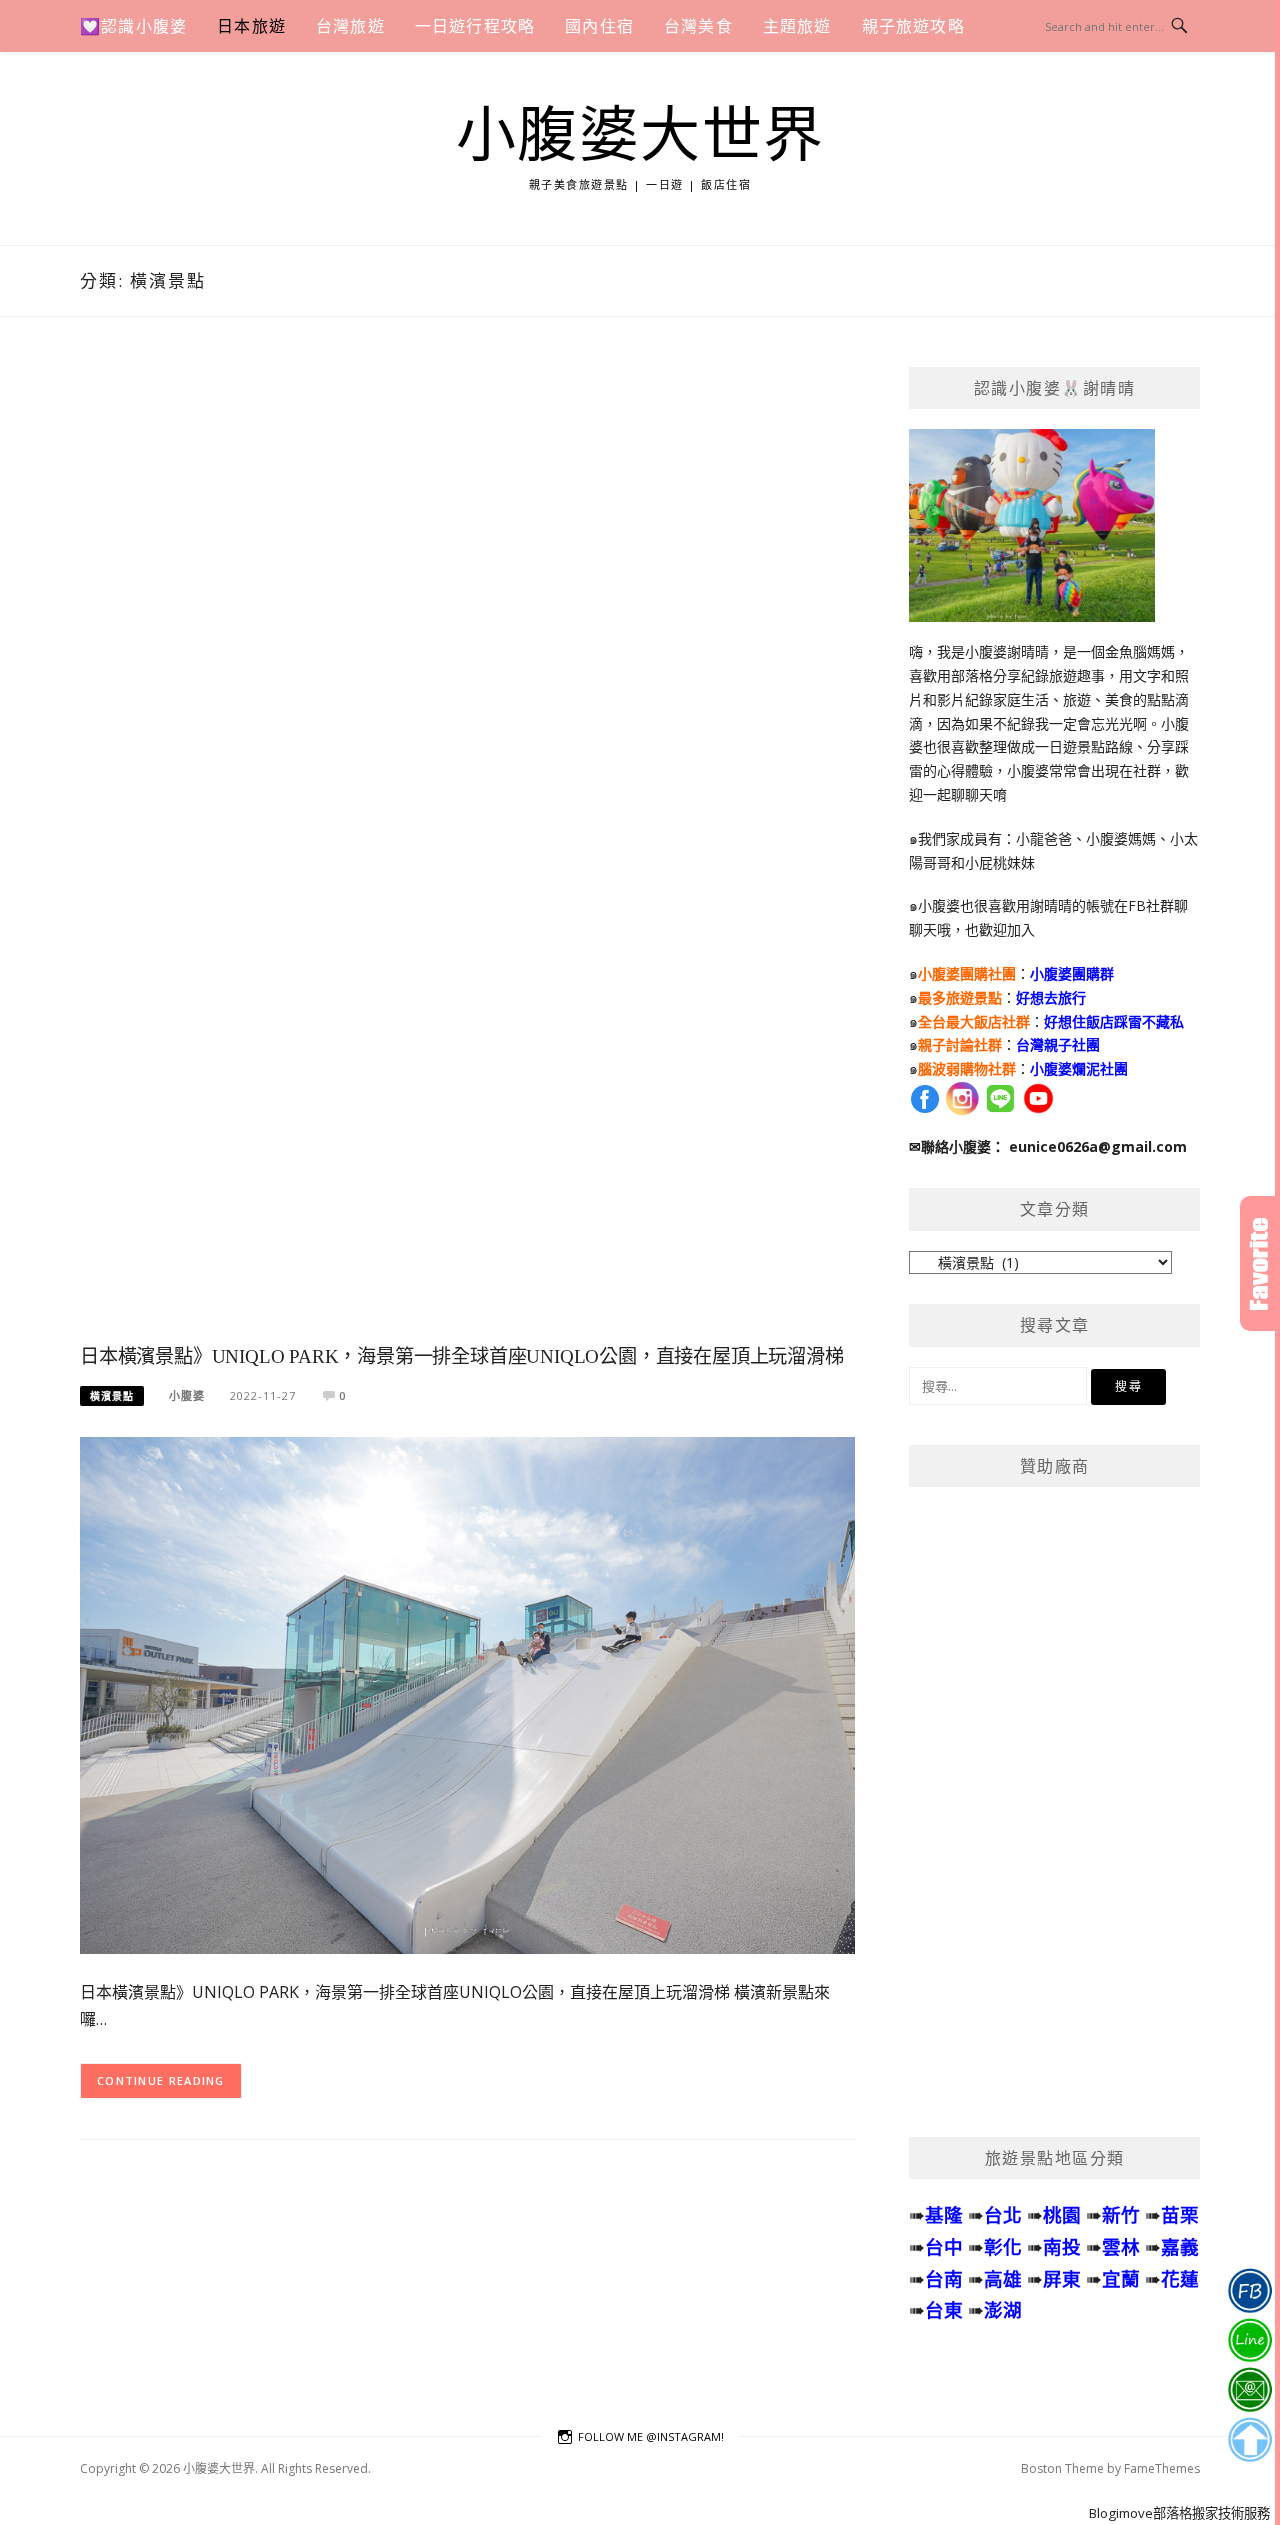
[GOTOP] (1249, 2440)
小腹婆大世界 (640, 136)
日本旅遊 (251, 26)
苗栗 (1180, 2214)
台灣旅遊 (350, 26)
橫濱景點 (112, 1396)
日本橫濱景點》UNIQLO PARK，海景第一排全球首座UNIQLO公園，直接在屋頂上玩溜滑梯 (462, 1356)
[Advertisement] (467, 851)
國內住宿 (599, 26)
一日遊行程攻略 (475, 26)
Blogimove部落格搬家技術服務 (1179, 2513)
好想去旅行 (1051, 997)
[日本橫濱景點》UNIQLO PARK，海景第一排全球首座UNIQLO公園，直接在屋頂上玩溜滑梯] (467, 1693)
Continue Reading (161, 2080)
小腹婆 (187, 1395)
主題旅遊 (797, 26)
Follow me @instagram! (651, 2436)
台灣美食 (698, 26)
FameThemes (1162, 2468)
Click (1260, 1263)
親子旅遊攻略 (913, 26)
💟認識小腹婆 (133, 26)
